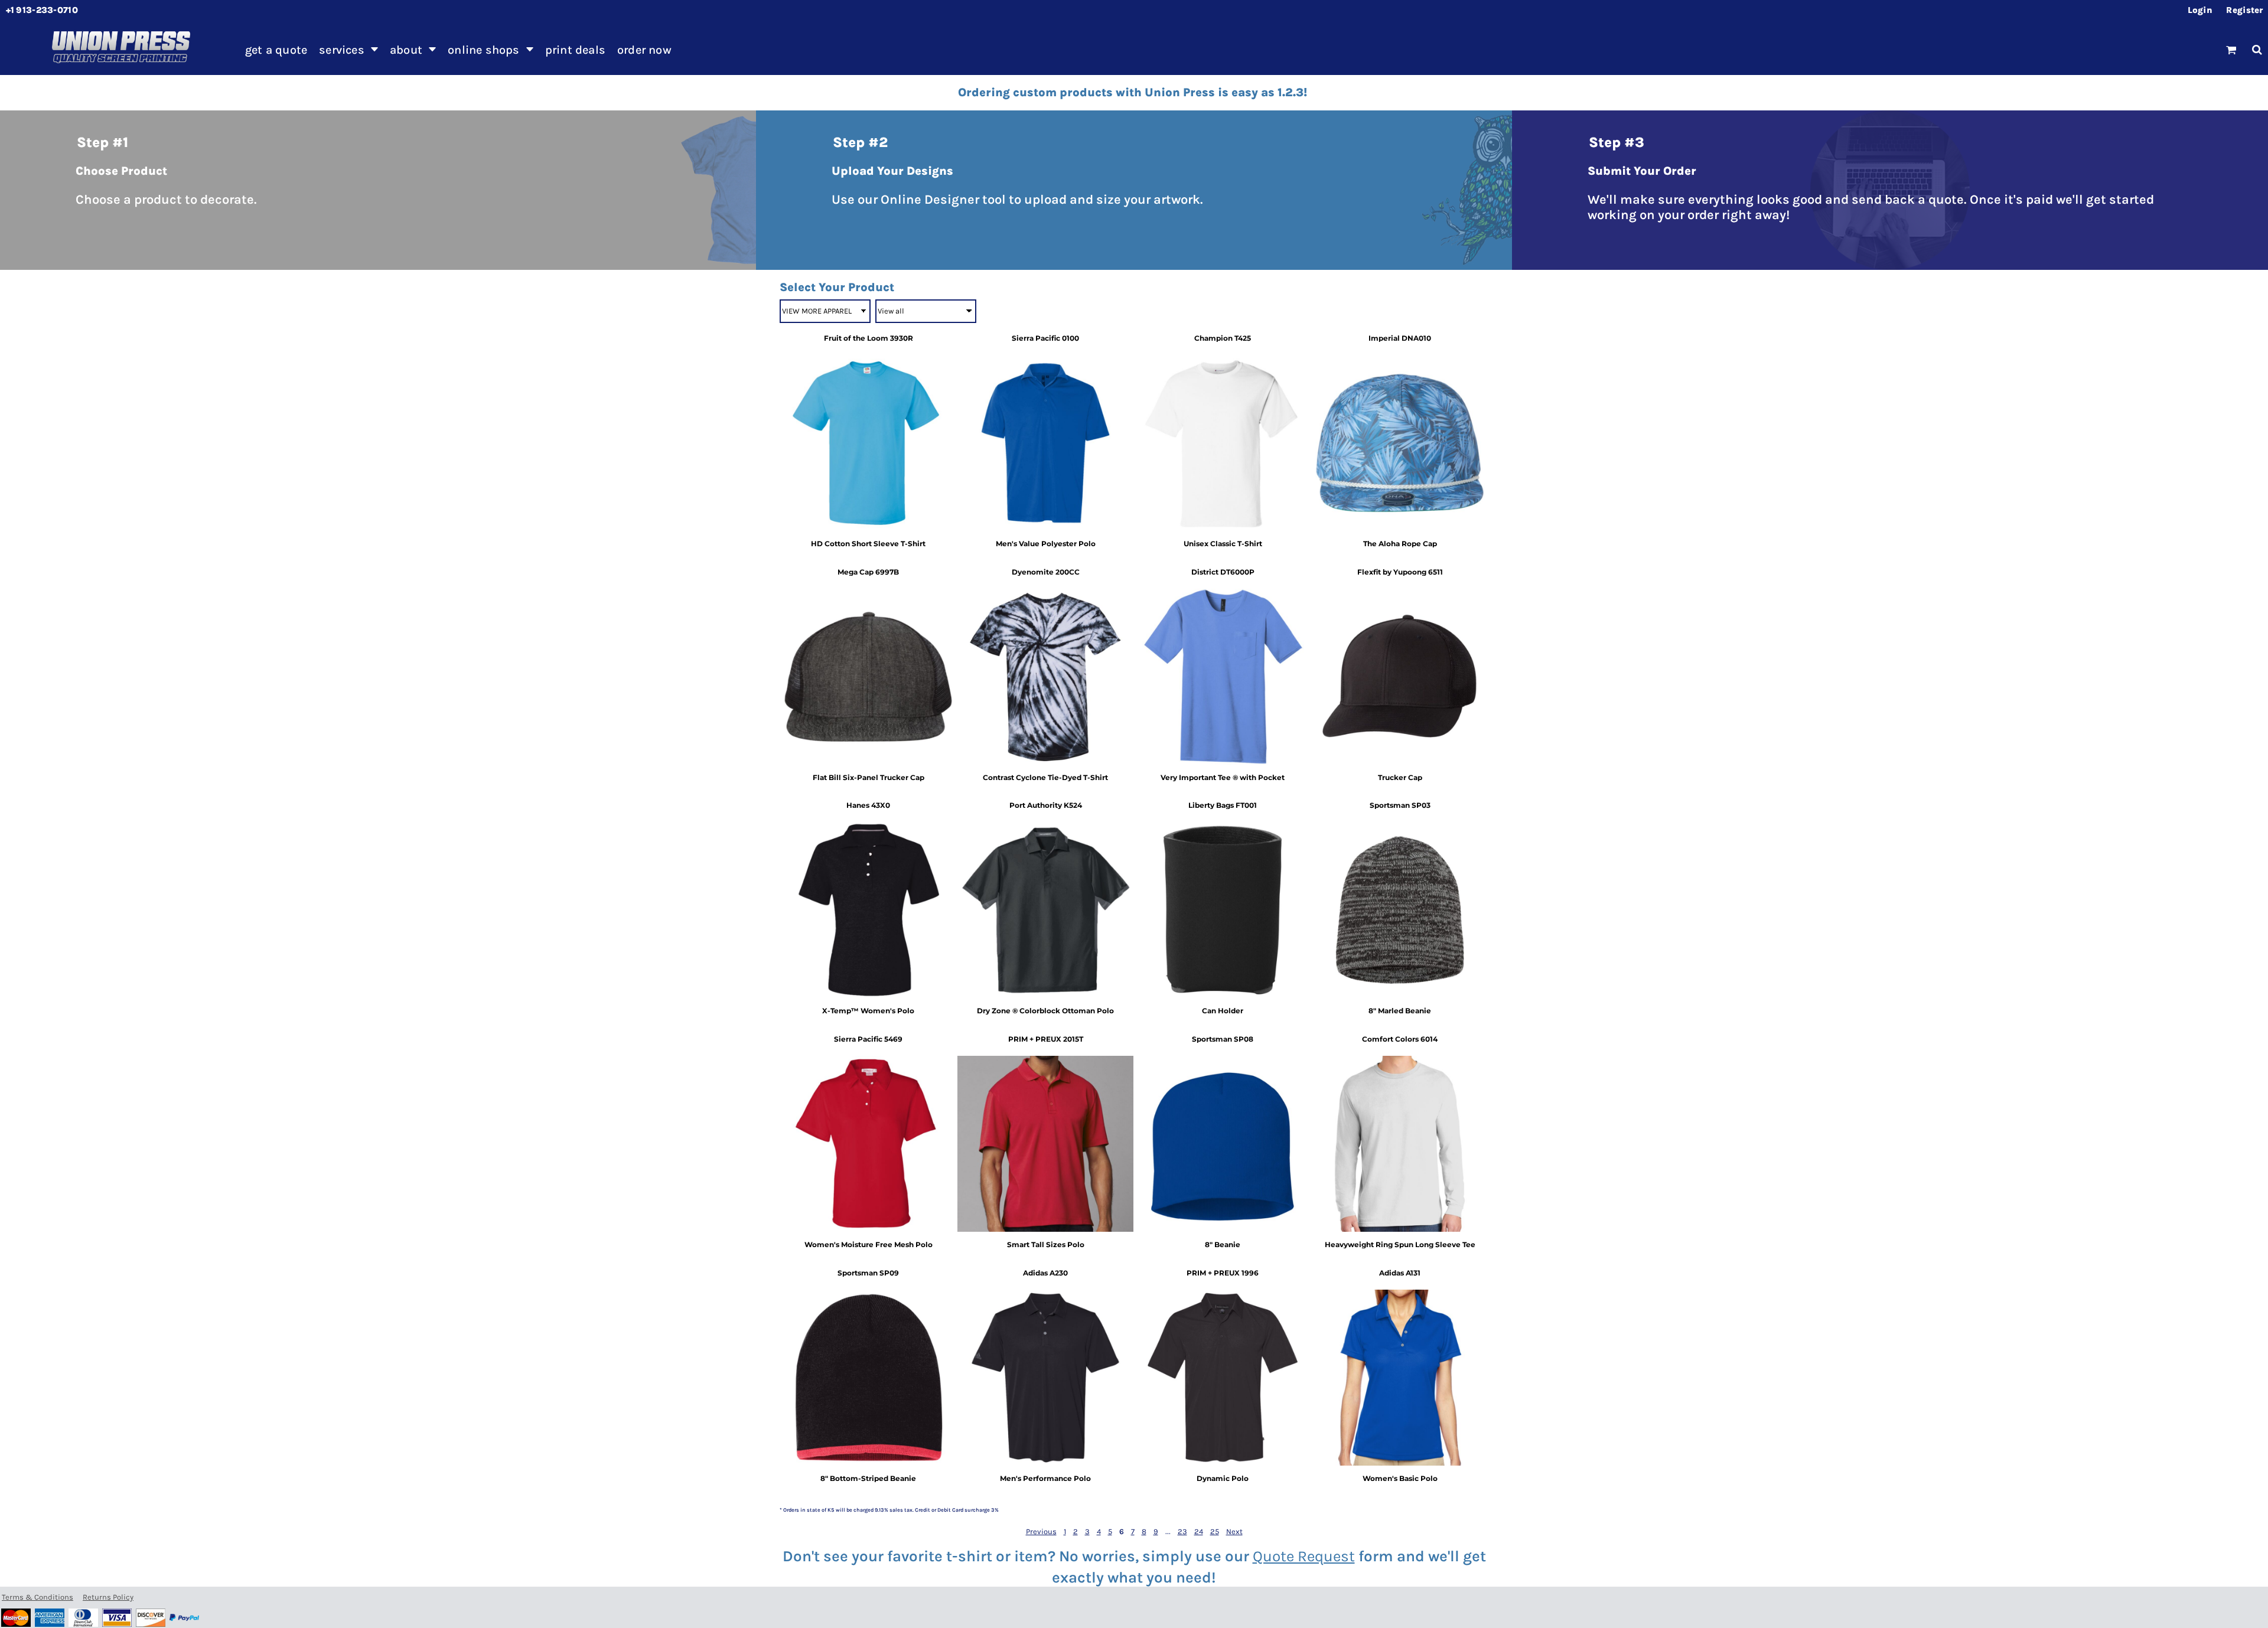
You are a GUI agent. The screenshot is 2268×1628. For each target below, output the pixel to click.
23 (1182, 1531)
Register (2244, 10)
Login (2200, 10)
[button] (348, 50)
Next (1234, 1531)
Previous (1041, 1531)
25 (1215, 1531)
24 (1199, 1531)
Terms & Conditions (38, 1597)
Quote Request (1304, 1556)
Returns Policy (108, 1597)
